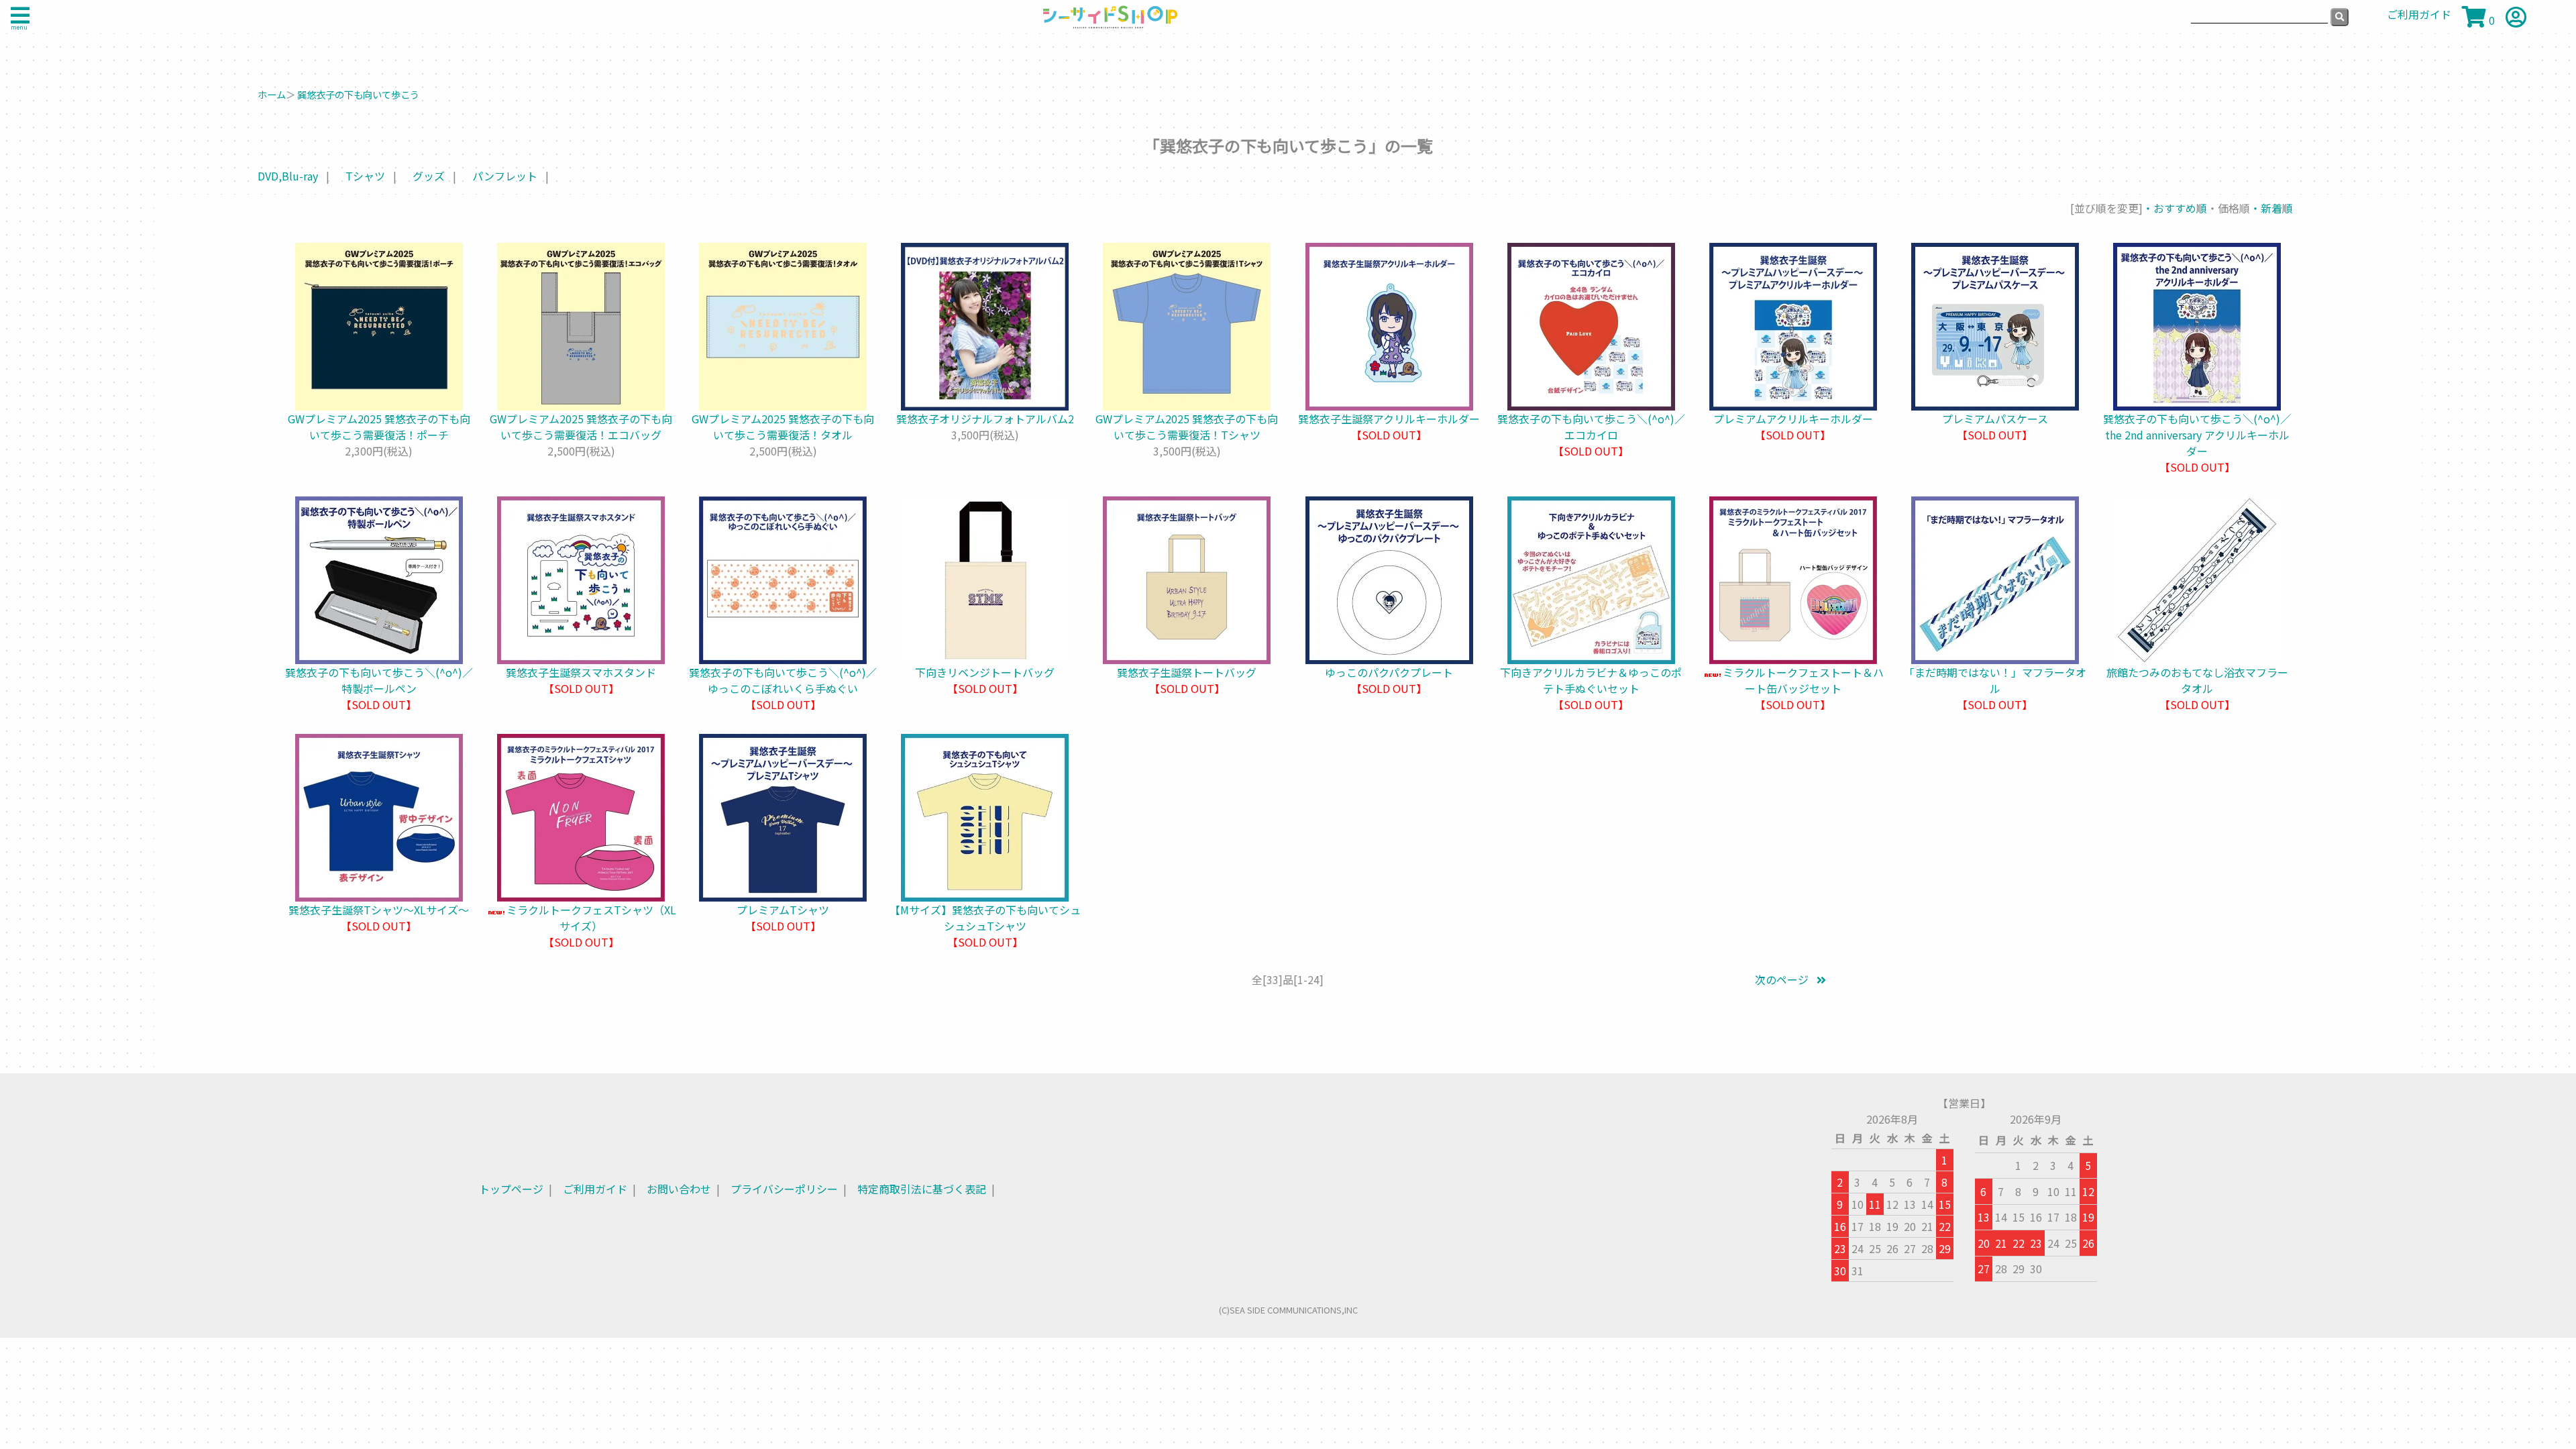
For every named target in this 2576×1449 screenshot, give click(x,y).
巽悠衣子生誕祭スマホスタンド (581, 672)
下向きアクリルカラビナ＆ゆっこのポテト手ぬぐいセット (1591, 680)
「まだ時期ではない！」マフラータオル (1995, 680)
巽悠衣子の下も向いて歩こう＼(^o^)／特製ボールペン (379, 680)
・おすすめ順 (2175, 208)
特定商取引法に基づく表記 (922, 1189)
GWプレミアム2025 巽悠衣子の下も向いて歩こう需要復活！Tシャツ (1187, 427)
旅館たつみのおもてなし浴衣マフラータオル (2197, 680)
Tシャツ (365, 176)
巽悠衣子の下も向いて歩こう (358, 94)
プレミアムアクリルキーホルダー (1793, 419)
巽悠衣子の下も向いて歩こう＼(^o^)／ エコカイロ (1597, 427)
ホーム (272, 94)
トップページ (511, 1189)
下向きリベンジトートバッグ (985, 672)
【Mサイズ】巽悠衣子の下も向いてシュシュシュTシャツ (985, 918)
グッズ (429, 176)
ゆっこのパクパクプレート (1389, 672)
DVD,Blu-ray (288, 176)
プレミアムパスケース (1995, 419)
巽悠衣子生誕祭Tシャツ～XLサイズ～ (379, 910)
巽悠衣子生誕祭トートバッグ (1187, 672)
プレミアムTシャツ (783, 910)
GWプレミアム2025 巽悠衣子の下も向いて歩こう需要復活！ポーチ (379, 427)
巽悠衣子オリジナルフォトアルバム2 (985, 419)
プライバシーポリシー (784, 1189)
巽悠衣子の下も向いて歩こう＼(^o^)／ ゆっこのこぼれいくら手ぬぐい (783, 680)
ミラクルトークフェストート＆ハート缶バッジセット (1803, 680)
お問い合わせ (679, 1189)
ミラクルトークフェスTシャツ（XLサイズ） (591, 918)
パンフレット (505, 176)
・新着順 (2271, 208)
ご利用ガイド (595, 1189)
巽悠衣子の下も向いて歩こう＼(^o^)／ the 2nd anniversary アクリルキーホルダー (2202, 435)
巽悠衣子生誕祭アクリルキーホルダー (1389, 419)
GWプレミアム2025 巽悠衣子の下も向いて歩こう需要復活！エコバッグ (581, 427)
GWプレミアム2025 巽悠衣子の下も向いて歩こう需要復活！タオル (783, 427)
